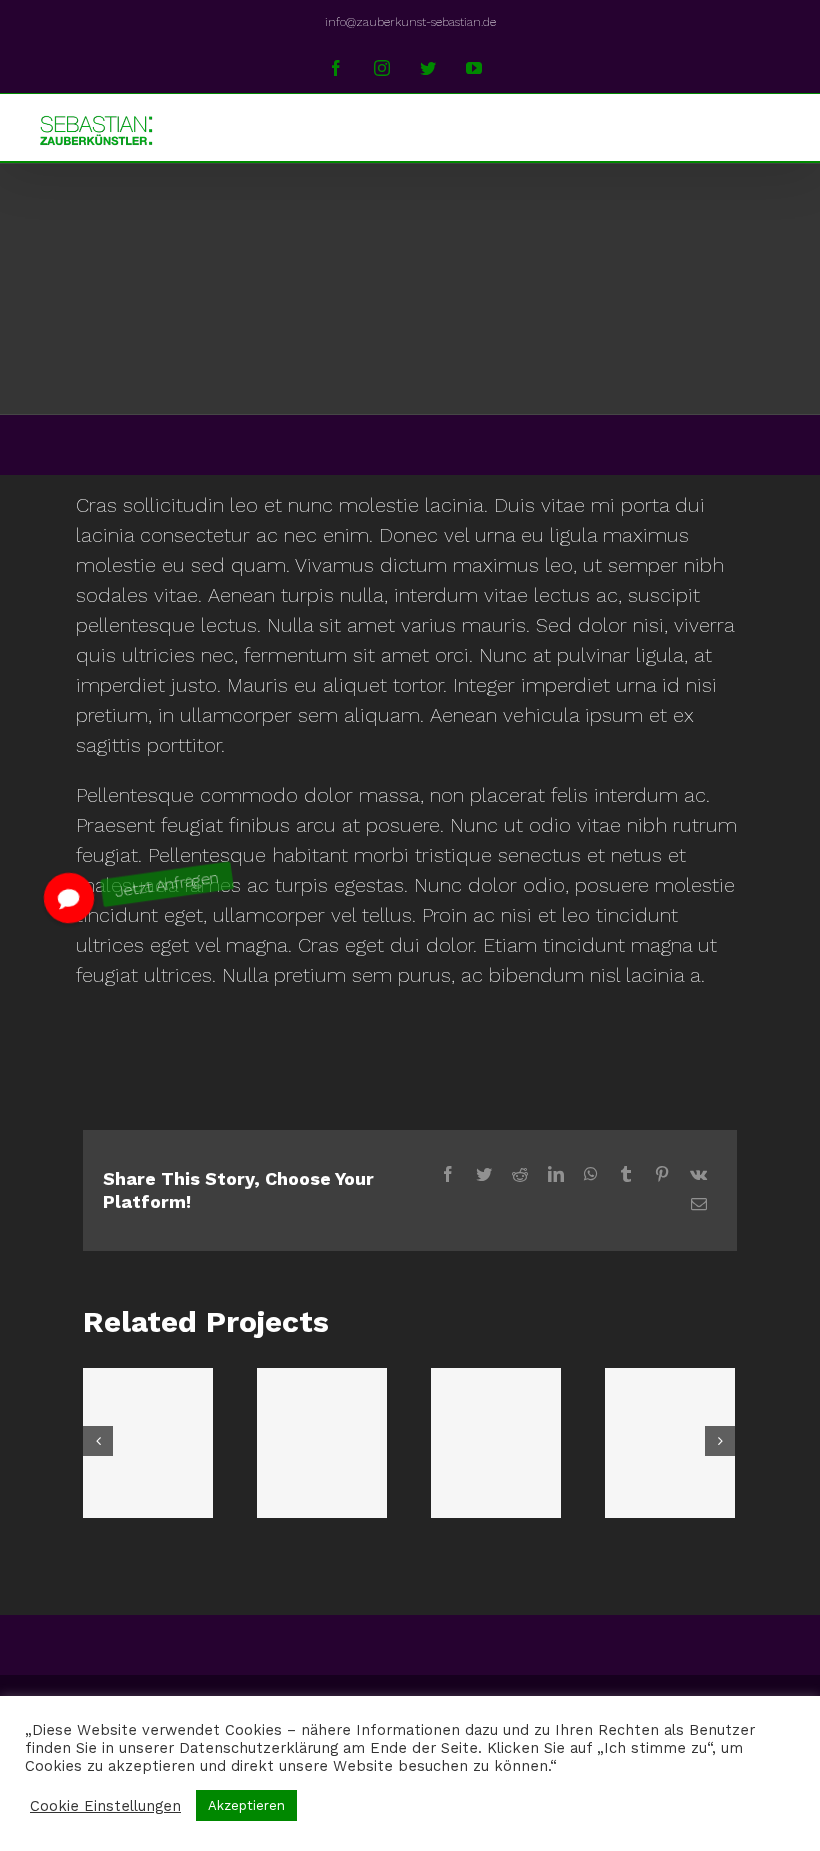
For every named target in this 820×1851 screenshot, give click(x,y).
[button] (69, 897)
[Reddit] (520, 1175)
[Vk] (698, 1175)
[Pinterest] (662, 1175)
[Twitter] (484, 1175)
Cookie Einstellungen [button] (105, 1806)
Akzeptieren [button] (246, 1805)
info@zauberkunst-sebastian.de (410, 22)
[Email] (699, 1205)
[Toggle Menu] (775, 127)
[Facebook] (448, 1175)
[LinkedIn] (556, 1175)
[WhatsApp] (591, 1175)
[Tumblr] (626, 1175)
